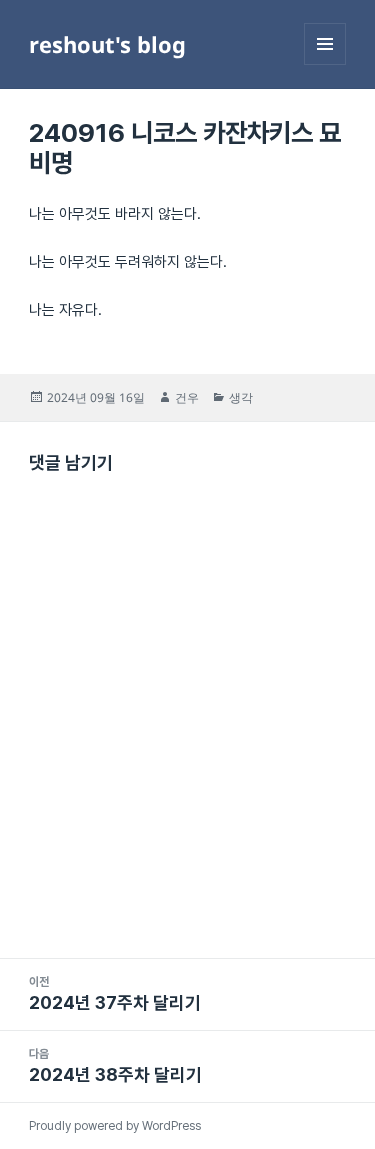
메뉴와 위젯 (325, 64)
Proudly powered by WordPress (115, 1126)
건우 (187, 397)
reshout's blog (107, 44)
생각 (241, 397)
